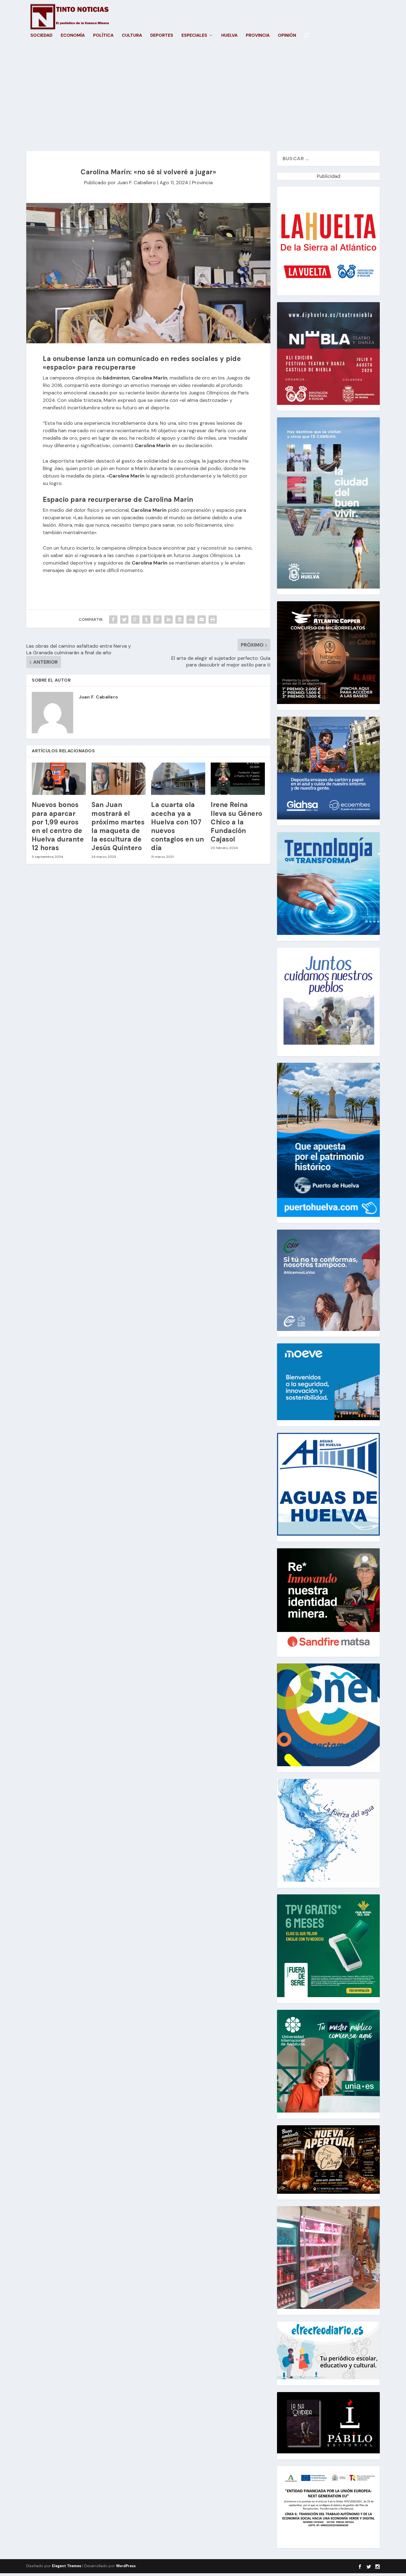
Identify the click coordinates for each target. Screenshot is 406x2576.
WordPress (126, 2566)
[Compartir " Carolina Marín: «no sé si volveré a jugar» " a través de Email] (202, 619)
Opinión (287, 36)
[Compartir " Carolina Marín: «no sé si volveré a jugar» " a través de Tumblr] (146, 619)
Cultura (132, 36)
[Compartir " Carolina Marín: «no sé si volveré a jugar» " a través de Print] (213, 619)
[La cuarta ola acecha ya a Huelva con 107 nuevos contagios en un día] (178, 779)
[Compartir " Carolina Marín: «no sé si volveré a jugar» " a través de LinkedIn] (168, 619)
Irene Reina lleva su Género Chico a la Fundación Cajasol (237, 822)
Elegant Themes (67, 2566)
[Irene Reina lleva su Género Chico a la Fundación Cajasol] (238, 779)
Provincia (258, 36)
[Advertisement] (203, 99)
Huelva (229, 36)
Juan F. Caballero (136, 183)
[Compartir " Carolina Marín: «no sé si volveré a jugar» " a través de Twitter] (124, 619)
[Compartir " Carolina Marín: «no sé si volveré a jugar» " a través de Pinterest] (157, 619)
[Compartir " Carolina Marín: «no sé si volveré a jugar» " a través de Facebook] (113, 619)
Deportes (162, 36)
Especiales (194, 36)
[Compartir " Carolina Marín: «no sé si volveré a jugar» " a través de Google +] (135, 619)
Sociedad (41, 36)
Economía (73, 36)
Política (103, 36)
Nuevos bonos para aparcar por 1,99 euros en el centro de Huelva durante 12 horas (58, 826)
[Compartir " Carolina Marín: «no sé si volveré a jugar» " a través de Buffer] (180, 619)
